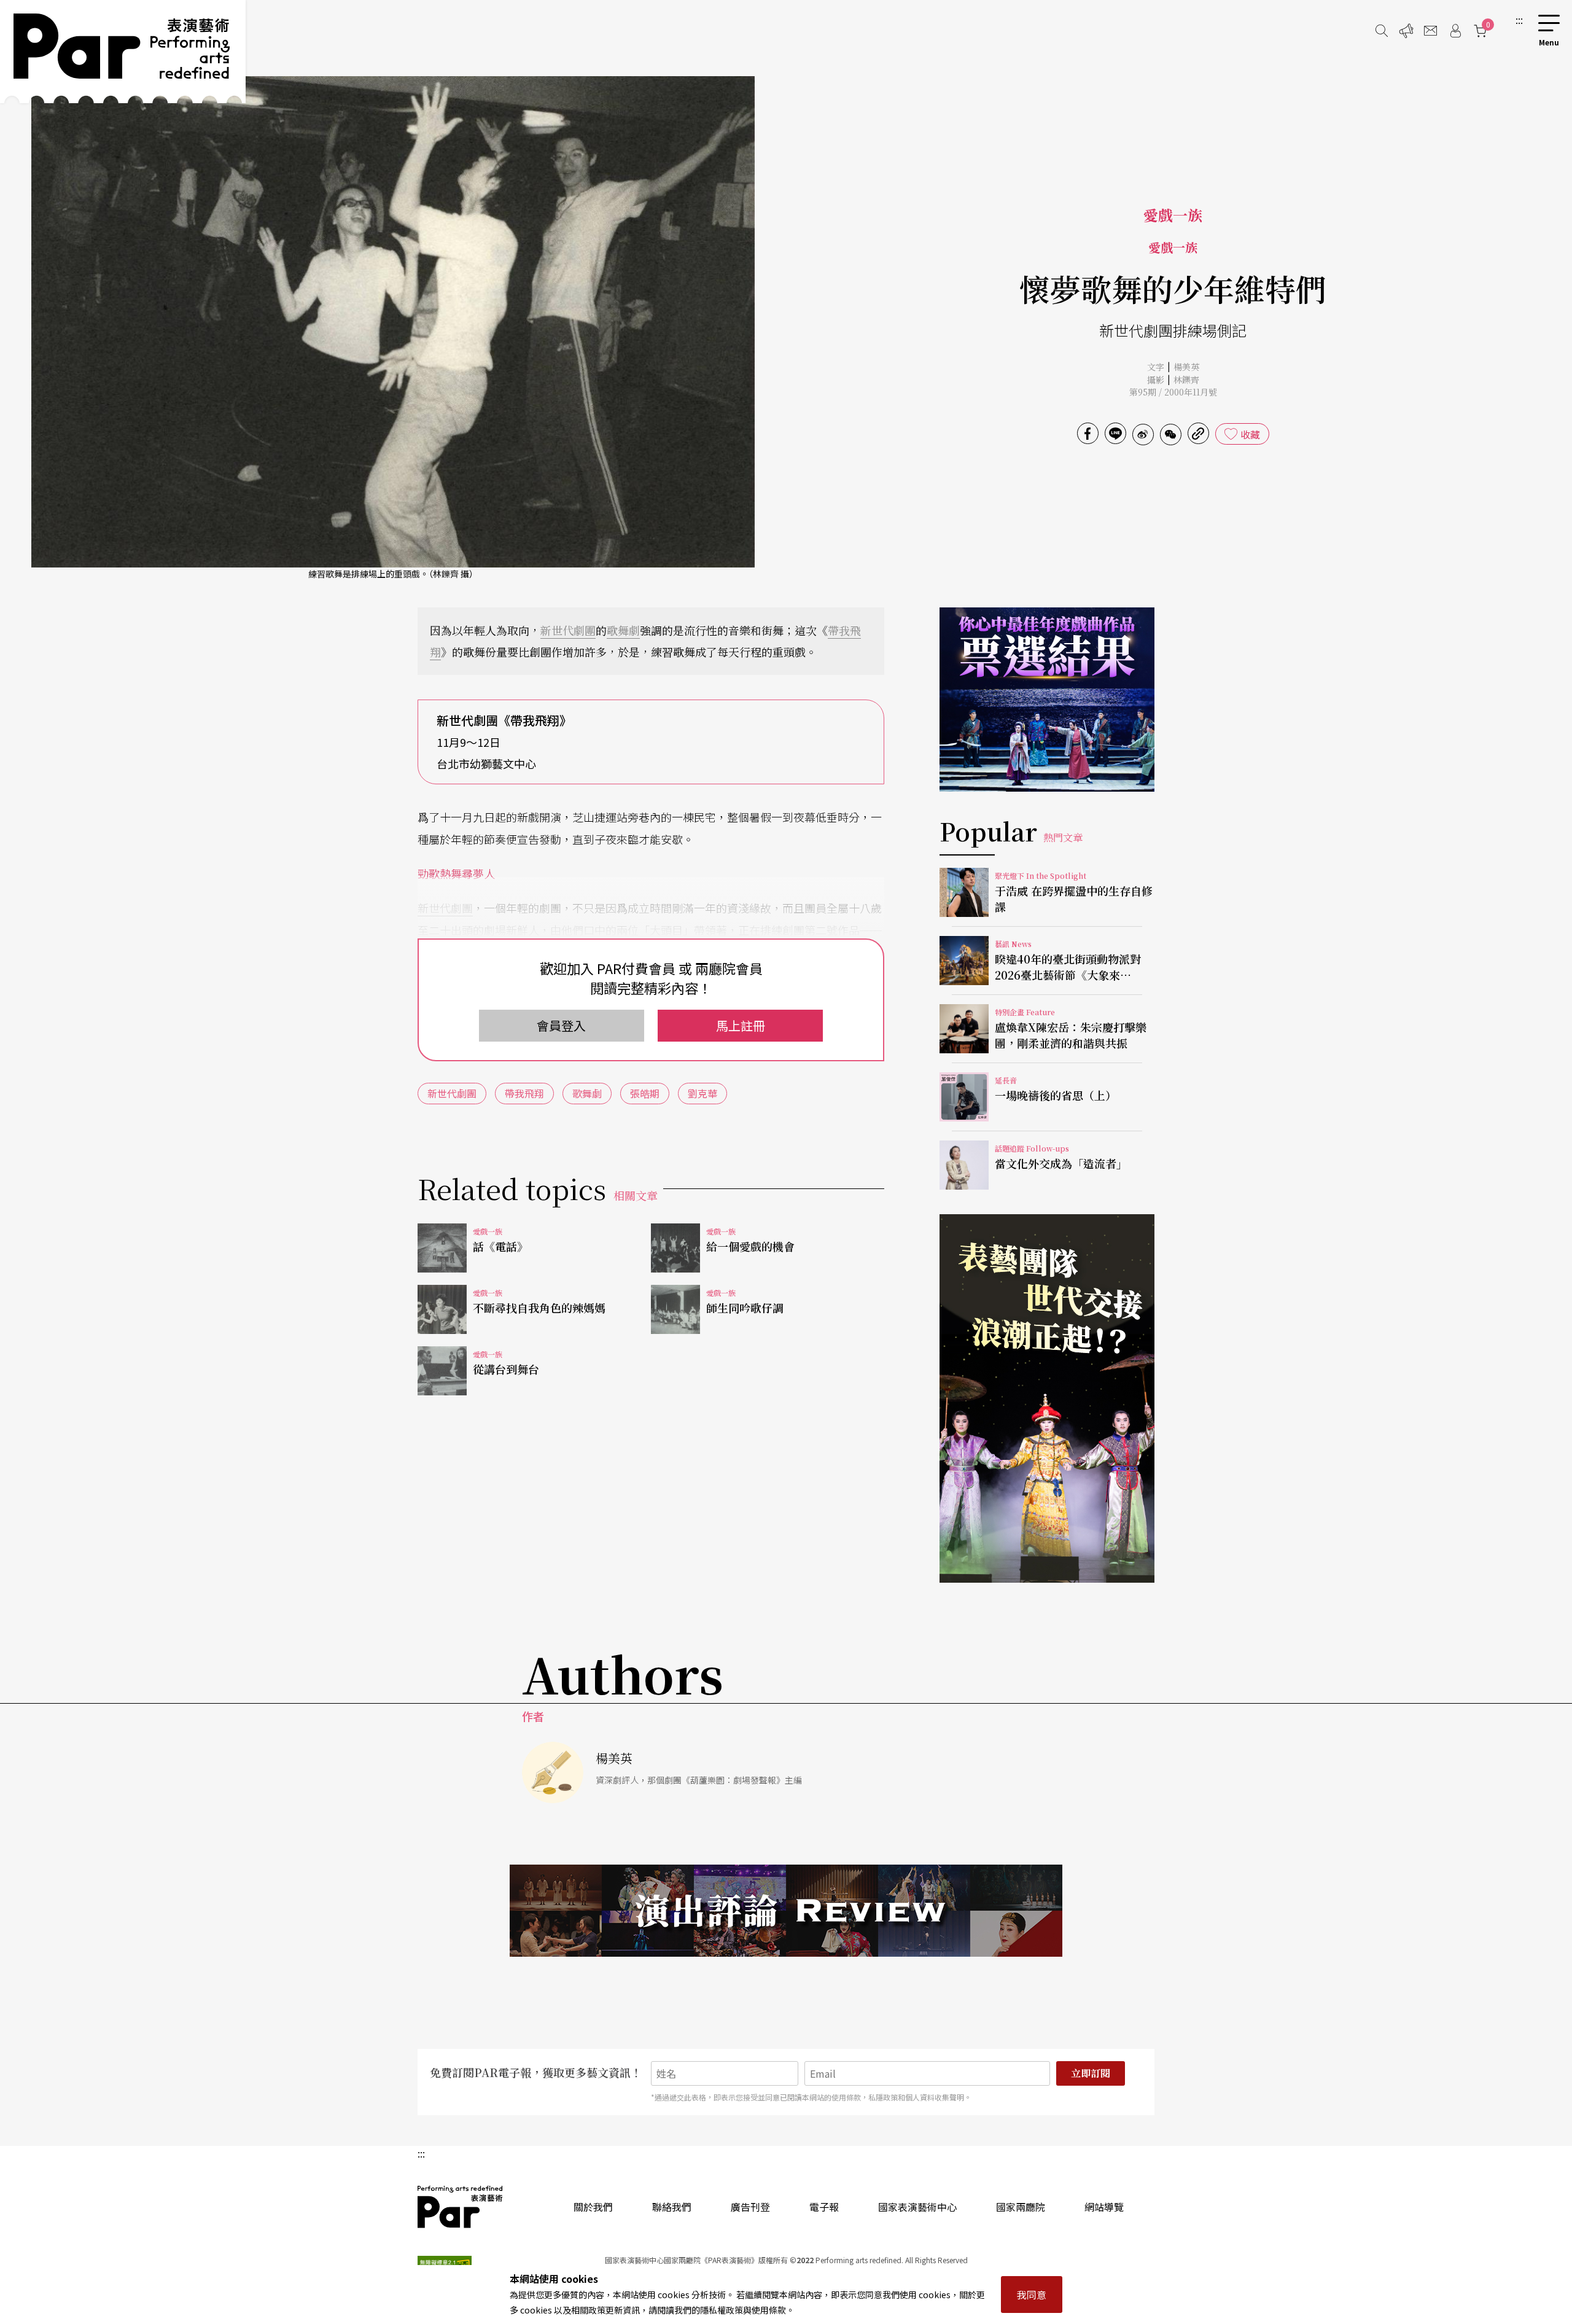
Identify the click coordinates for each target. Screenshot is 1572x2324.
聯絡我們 (672, 2207)
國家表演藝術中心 (917, 2207)
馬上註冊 (741, 1025)
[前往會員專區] (1455, 31)
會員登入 (561, 1025)
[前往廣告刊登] (1406, 31)
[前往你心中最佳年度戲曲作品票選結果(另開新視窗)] (1047, 700)
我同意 (1032, 2295)
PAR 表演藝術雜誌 (461, 2207)
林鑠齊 (1186, 380)
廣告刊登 (750, 2207)
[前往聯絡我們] (1431, 31)
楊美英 (1186, 367)
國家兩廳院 (1021, 2207)
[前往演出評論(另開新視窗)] (786, 1911)
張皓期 (645, 1093)
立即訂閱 (1091, 2073)
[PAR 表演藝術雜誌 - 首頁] (123, 52)
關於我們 (593, 2207)
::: (1519, 20)
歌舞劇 (623, 630)
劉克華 (702, 1093)
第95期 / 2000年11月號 (1173, 392)
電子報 (824, 2207)
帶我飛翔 (524, 1093)
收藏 (1250, 434)
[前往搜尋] (1382, 31)
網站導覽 (1104, 2207)
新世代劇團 (568, 630)
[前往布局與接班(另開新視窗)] (1047, 1398)
